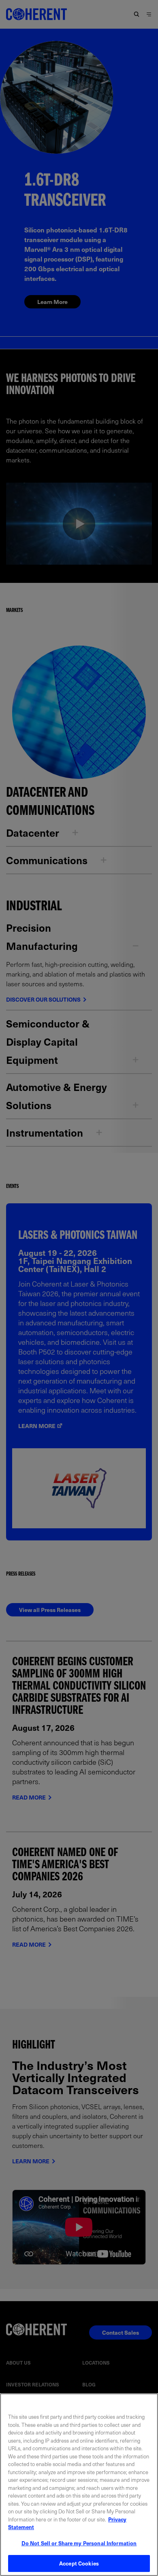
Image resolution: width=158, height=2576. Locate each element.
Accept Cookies (79, 2563)
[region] (79, 2485)
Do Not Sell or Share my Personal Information (79, 2543)
